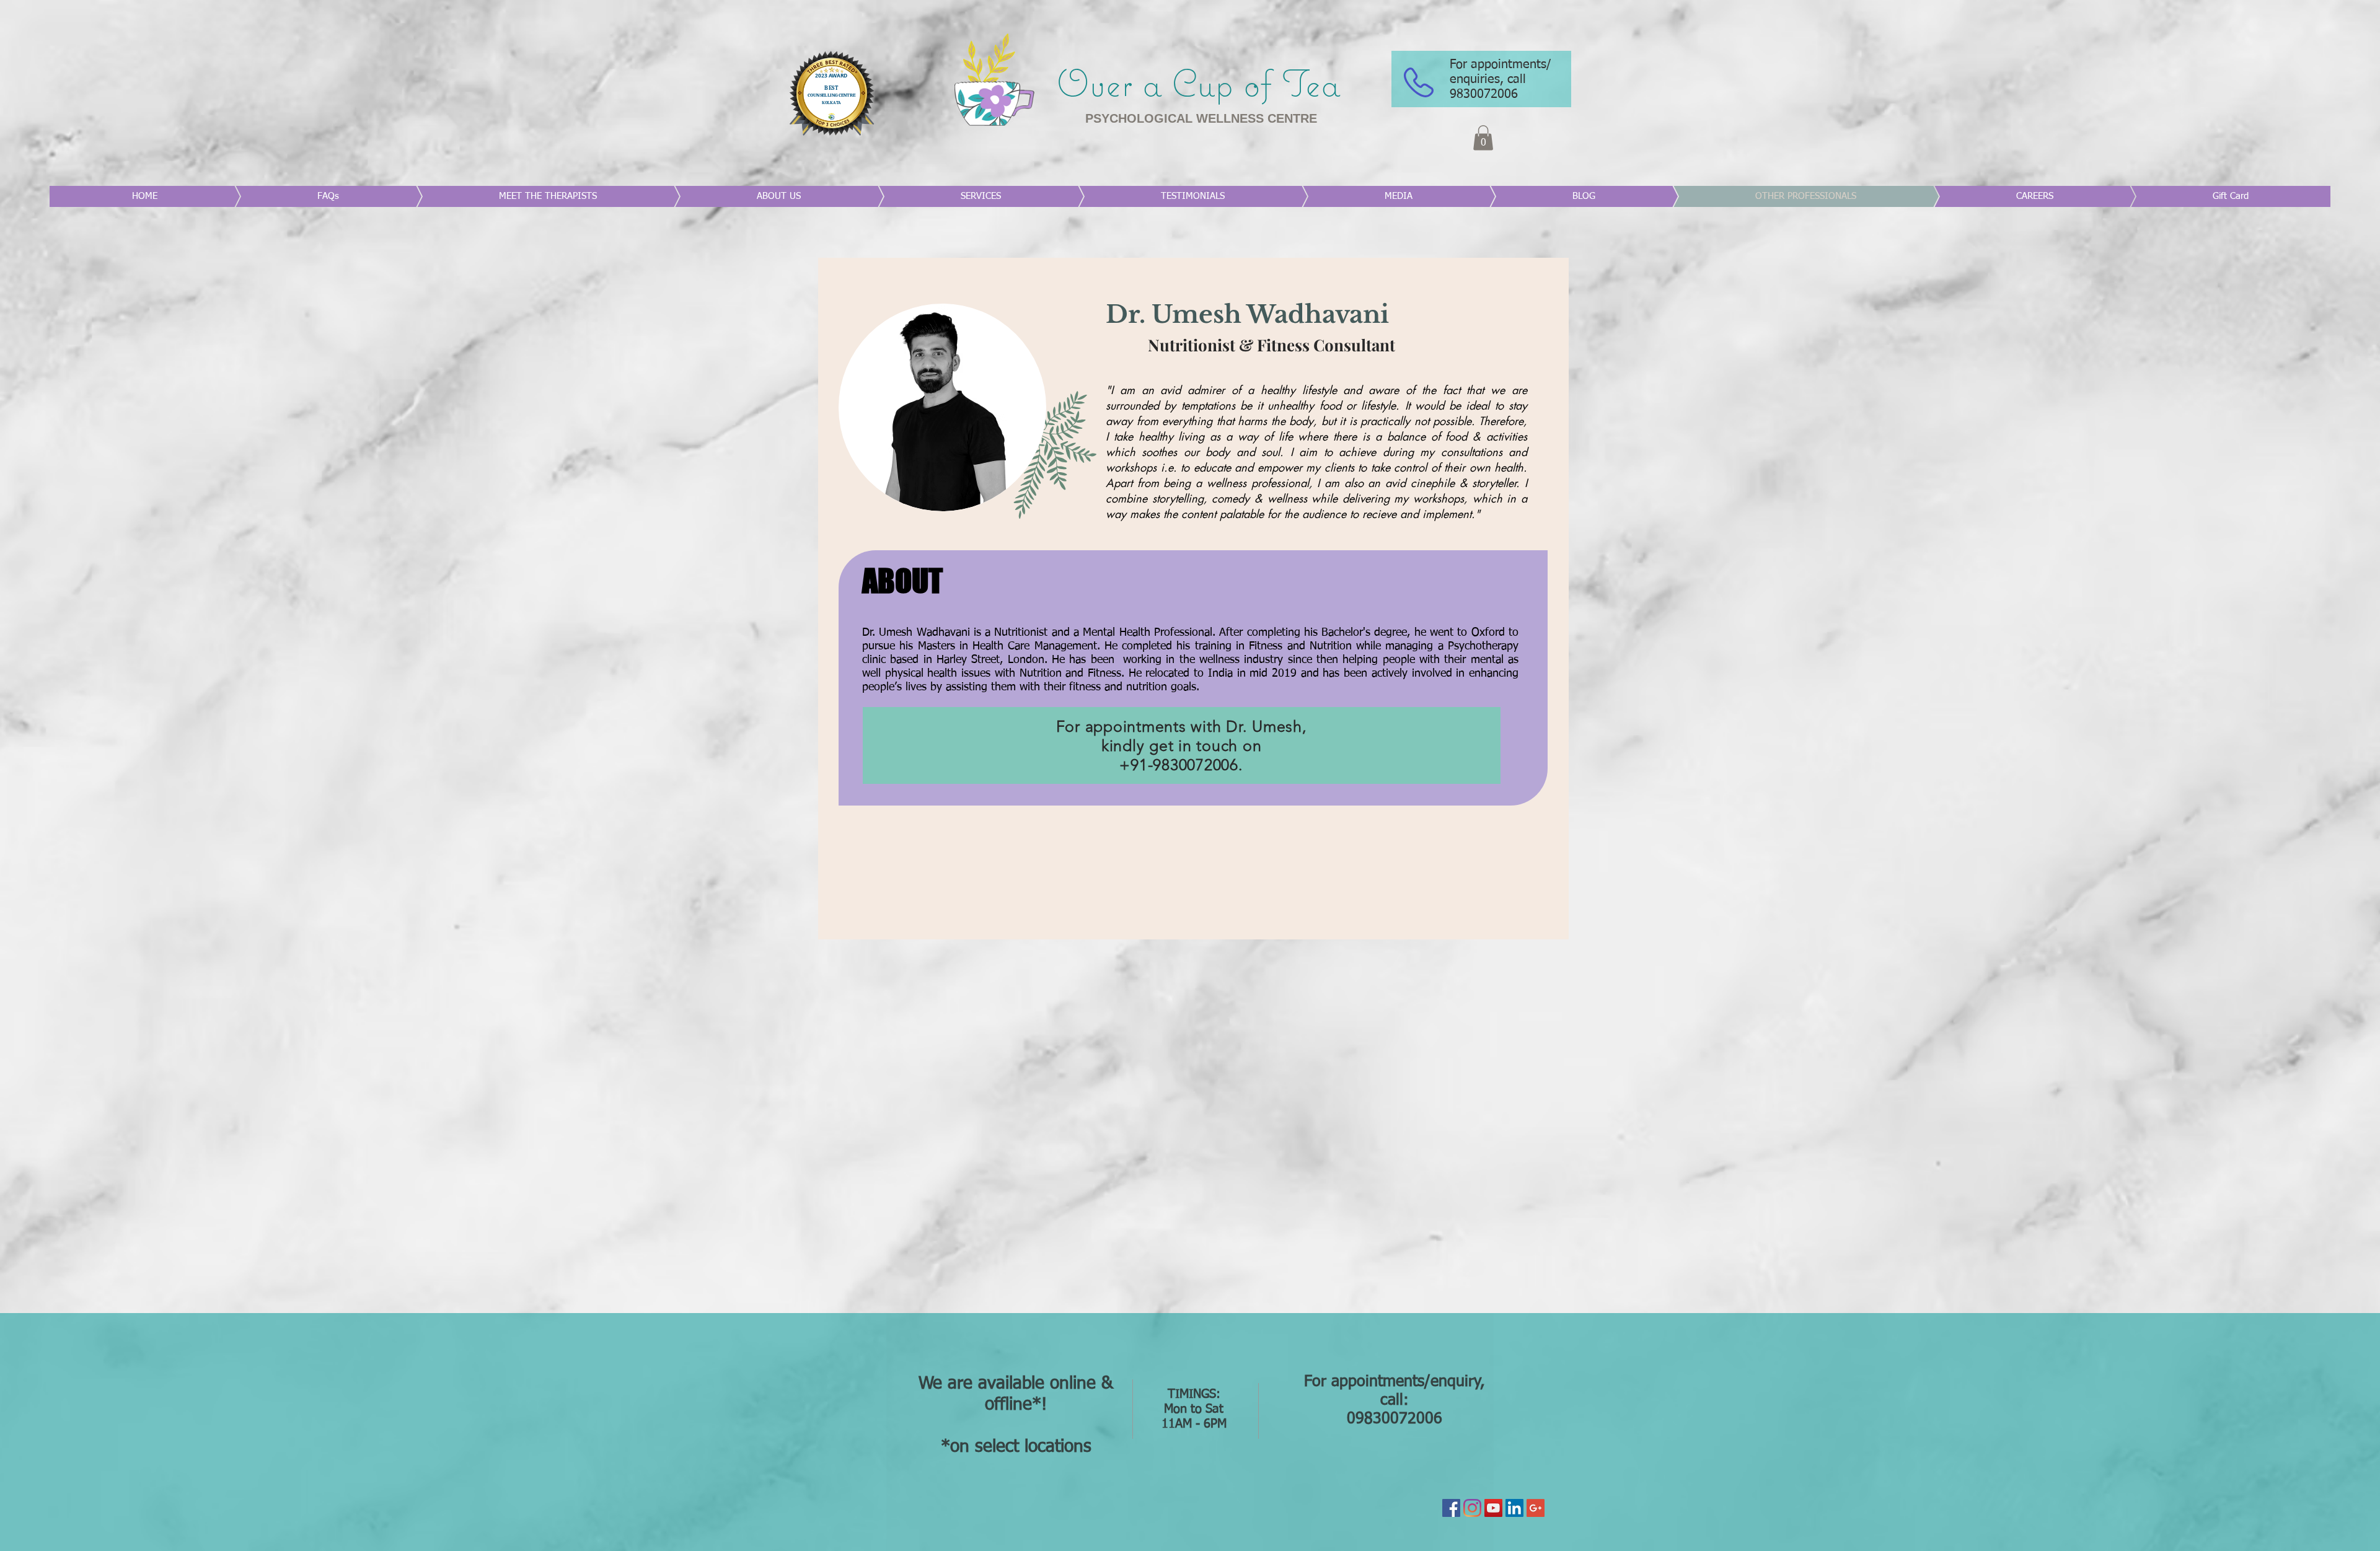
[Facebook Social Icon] (1451, 1508)
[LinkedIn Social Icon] (1514, 1508)
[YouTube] (1493, 1508)
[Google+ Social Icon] (1536, 1508)
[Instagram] (1472, 1508)
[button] (1483, 138)
